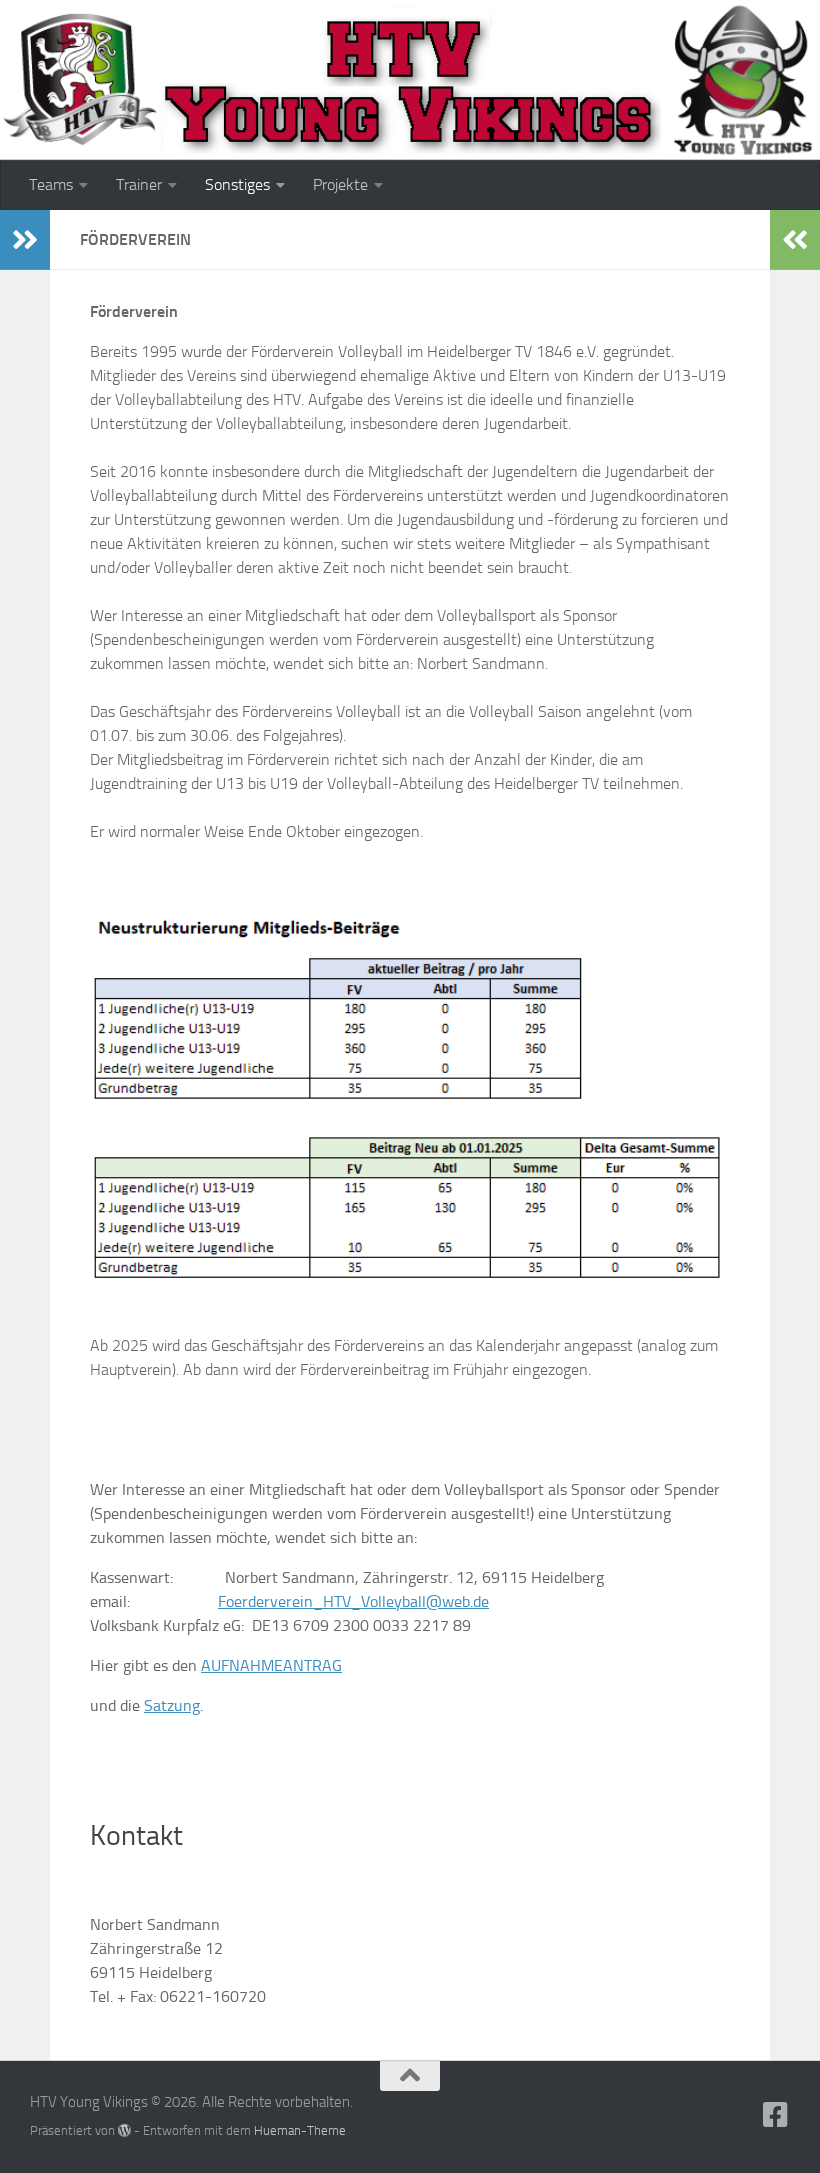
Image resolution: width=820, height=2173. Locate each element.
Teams (51, 184)
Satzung (172, 1705)
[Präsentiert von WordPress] (124, 2130)
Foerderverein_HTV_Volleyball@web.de (353, 1601)
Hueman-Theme (300, 2130)
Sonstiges (237, 184)
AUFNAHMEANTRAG (271, 1665)
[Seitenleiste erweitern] (25, 240)
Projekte (340, 184)
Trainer (139, 184)
